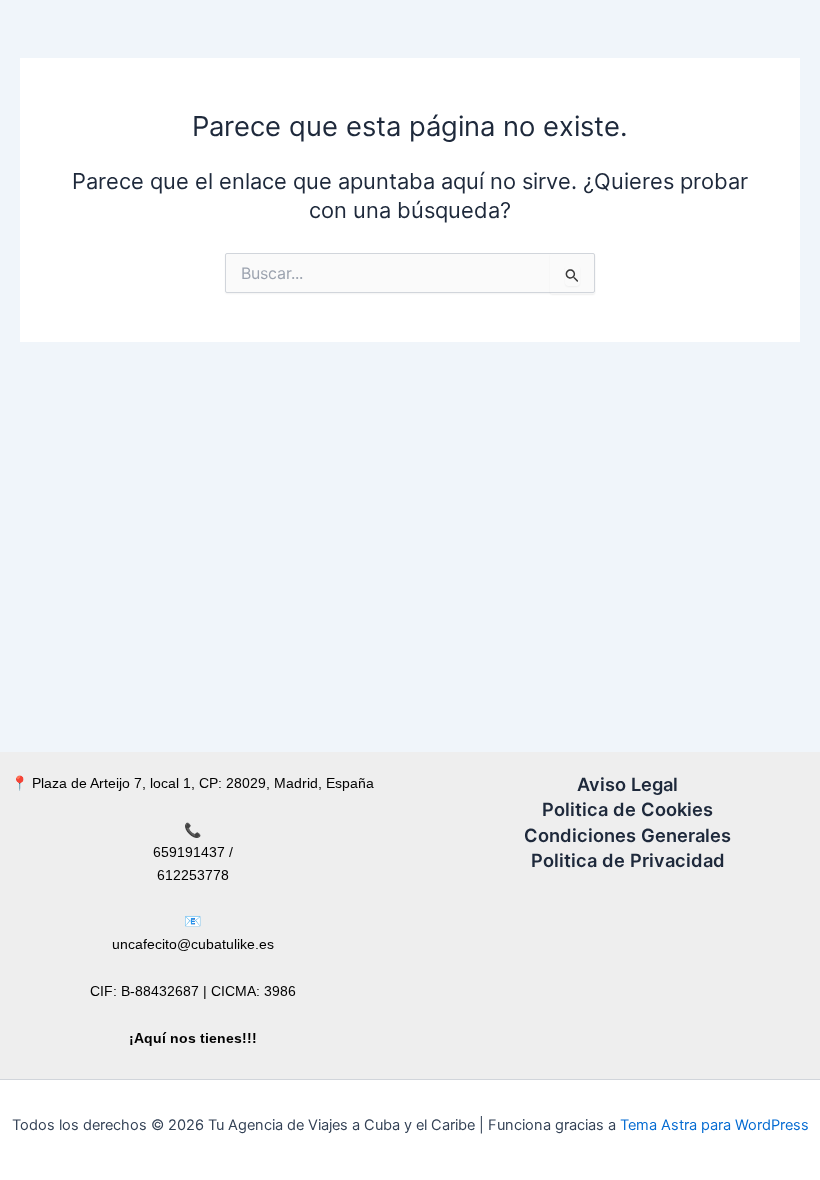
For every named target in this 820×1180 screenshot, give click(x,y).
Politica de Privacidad (628, 860)
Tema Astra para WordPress (714, 1125)
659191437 (189, 852)
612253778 (193, 875)
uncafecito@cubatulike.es (193, 944)
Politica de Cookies (627, 809)
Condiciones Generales (627, 835)
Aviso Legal (627, 784)
